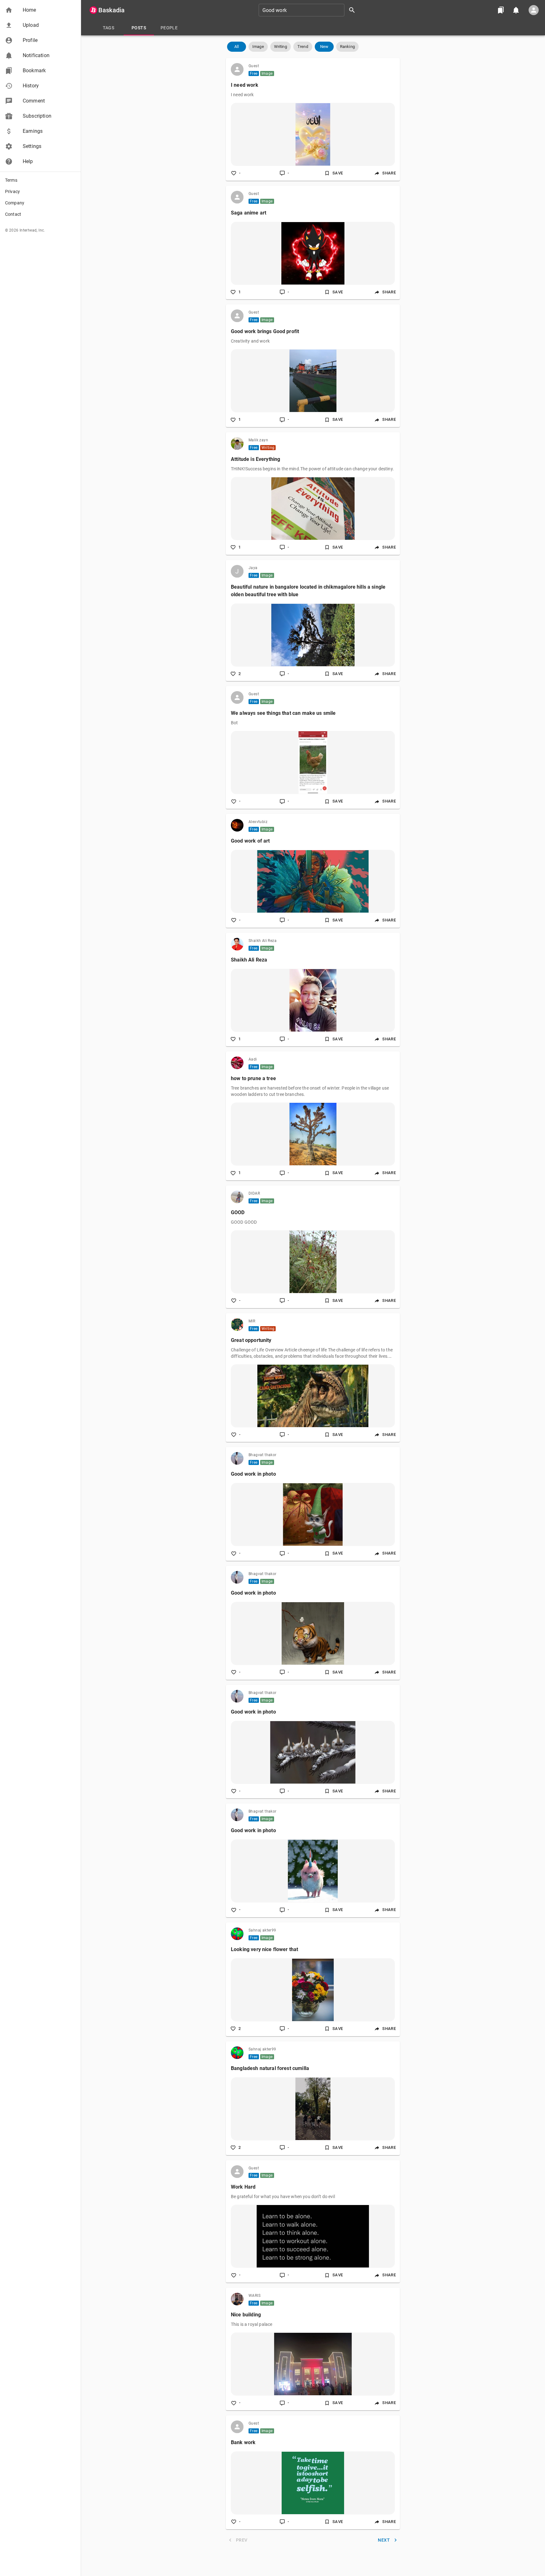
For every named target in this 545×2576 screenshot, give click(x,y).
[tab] (108, 28)
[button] (40, 10)
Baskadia (111, 10)
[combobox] (309, 10)
